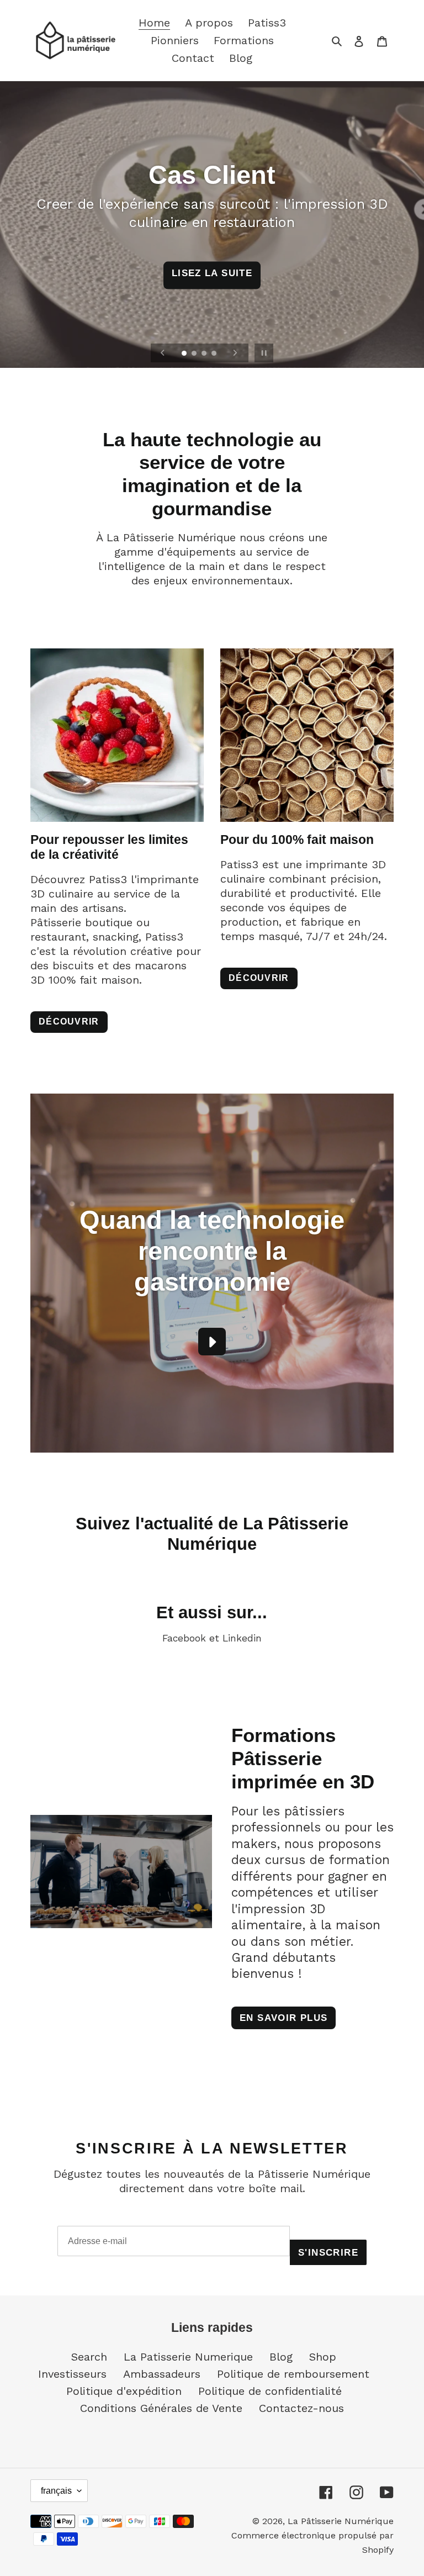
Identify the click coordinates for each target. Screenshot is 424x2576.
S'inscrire (214, 1339)
